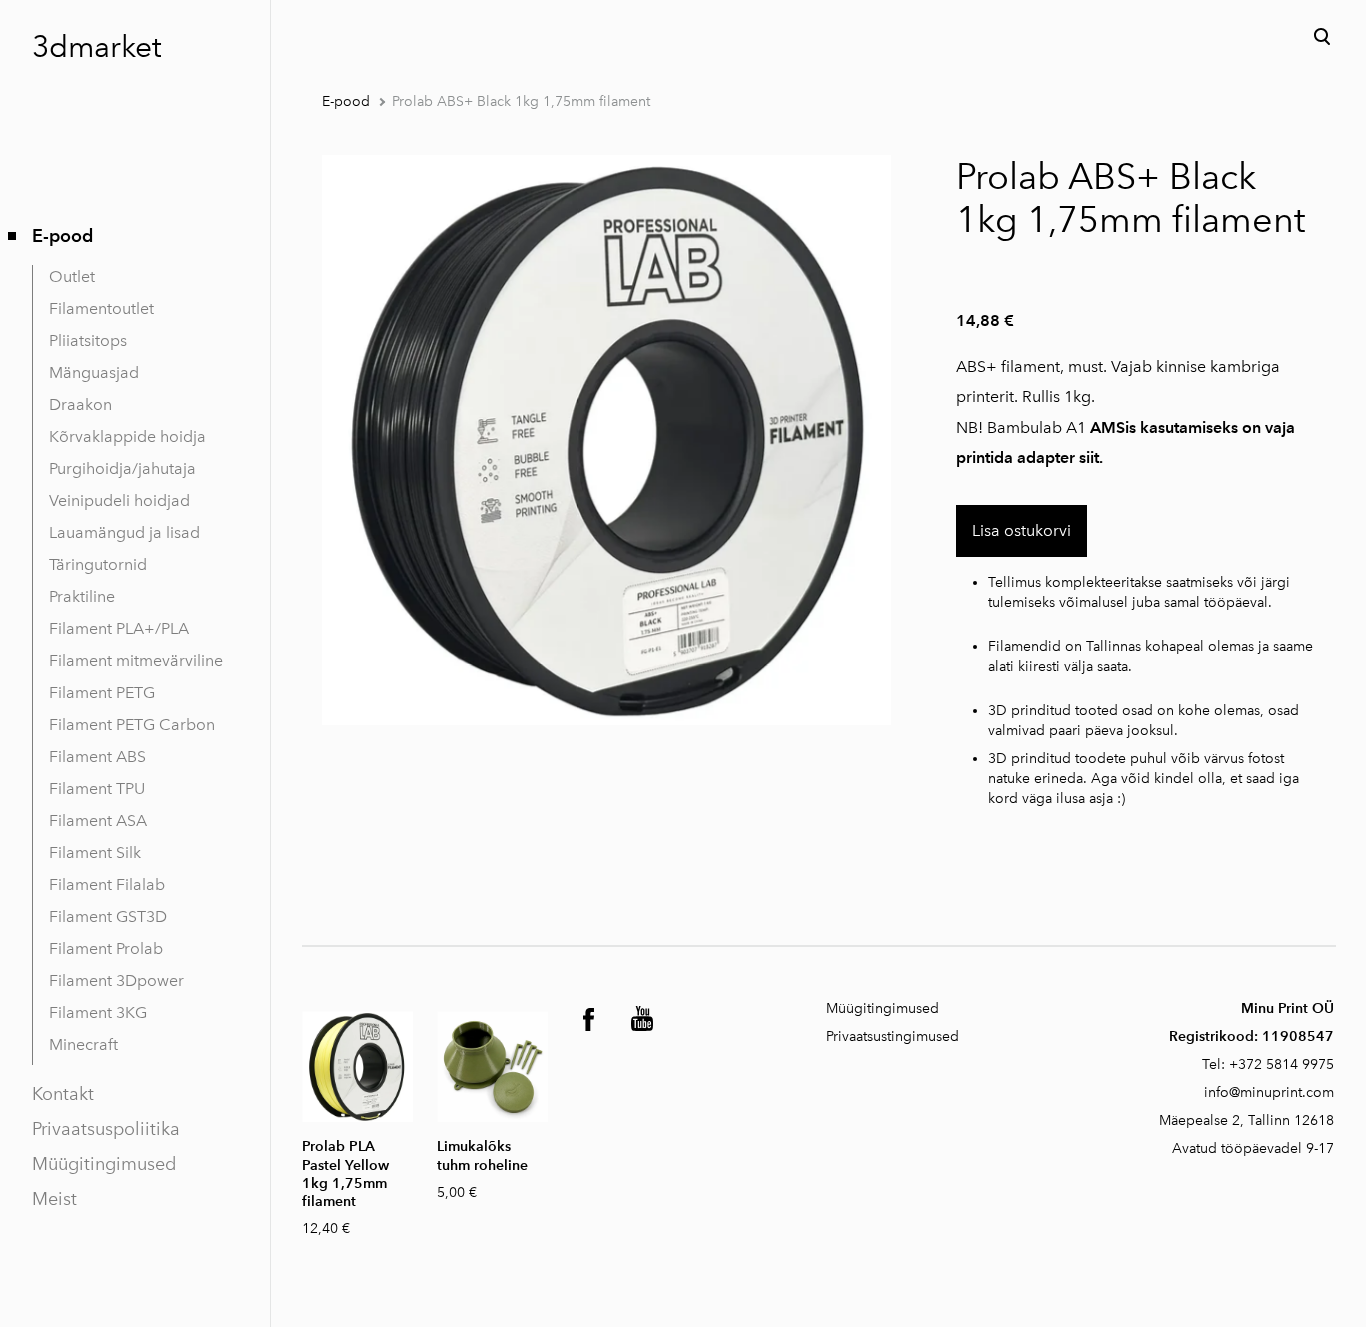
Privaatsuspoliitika (106, 1129)
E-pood (62, 235)
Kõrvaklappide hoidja (127, 436)
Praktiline (82, 596)
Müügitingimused (104, 1164)
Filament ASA (98, 820)
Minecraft (83, 1044)
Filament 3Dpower (116, 980)
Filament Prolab (106, 948)
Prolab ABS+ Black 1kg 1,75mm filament (521, 101)
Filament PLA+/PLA (119, 628)
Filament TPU (97, 788)
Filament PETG (102, 692)
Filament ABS (97, 756)
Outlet (72, 276)
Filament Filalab (107, 884)
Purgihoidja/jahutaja (122, 468)
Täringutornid (98, 564)
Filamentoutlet (101, 308)
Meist (54, 1199)
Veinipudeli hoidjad (119, 500)
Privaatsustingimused (892, 1036)
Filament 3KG (98, 1012)
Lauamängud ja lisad (124, 532)
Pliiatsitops (88, 340)
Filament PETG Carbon (132, 724)
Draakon (80, 404)
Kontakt (63, 1094)
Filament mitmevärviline (136, 660)
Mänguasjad (94, 372)
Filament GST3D (108, 916)
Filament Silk (95, 852)
